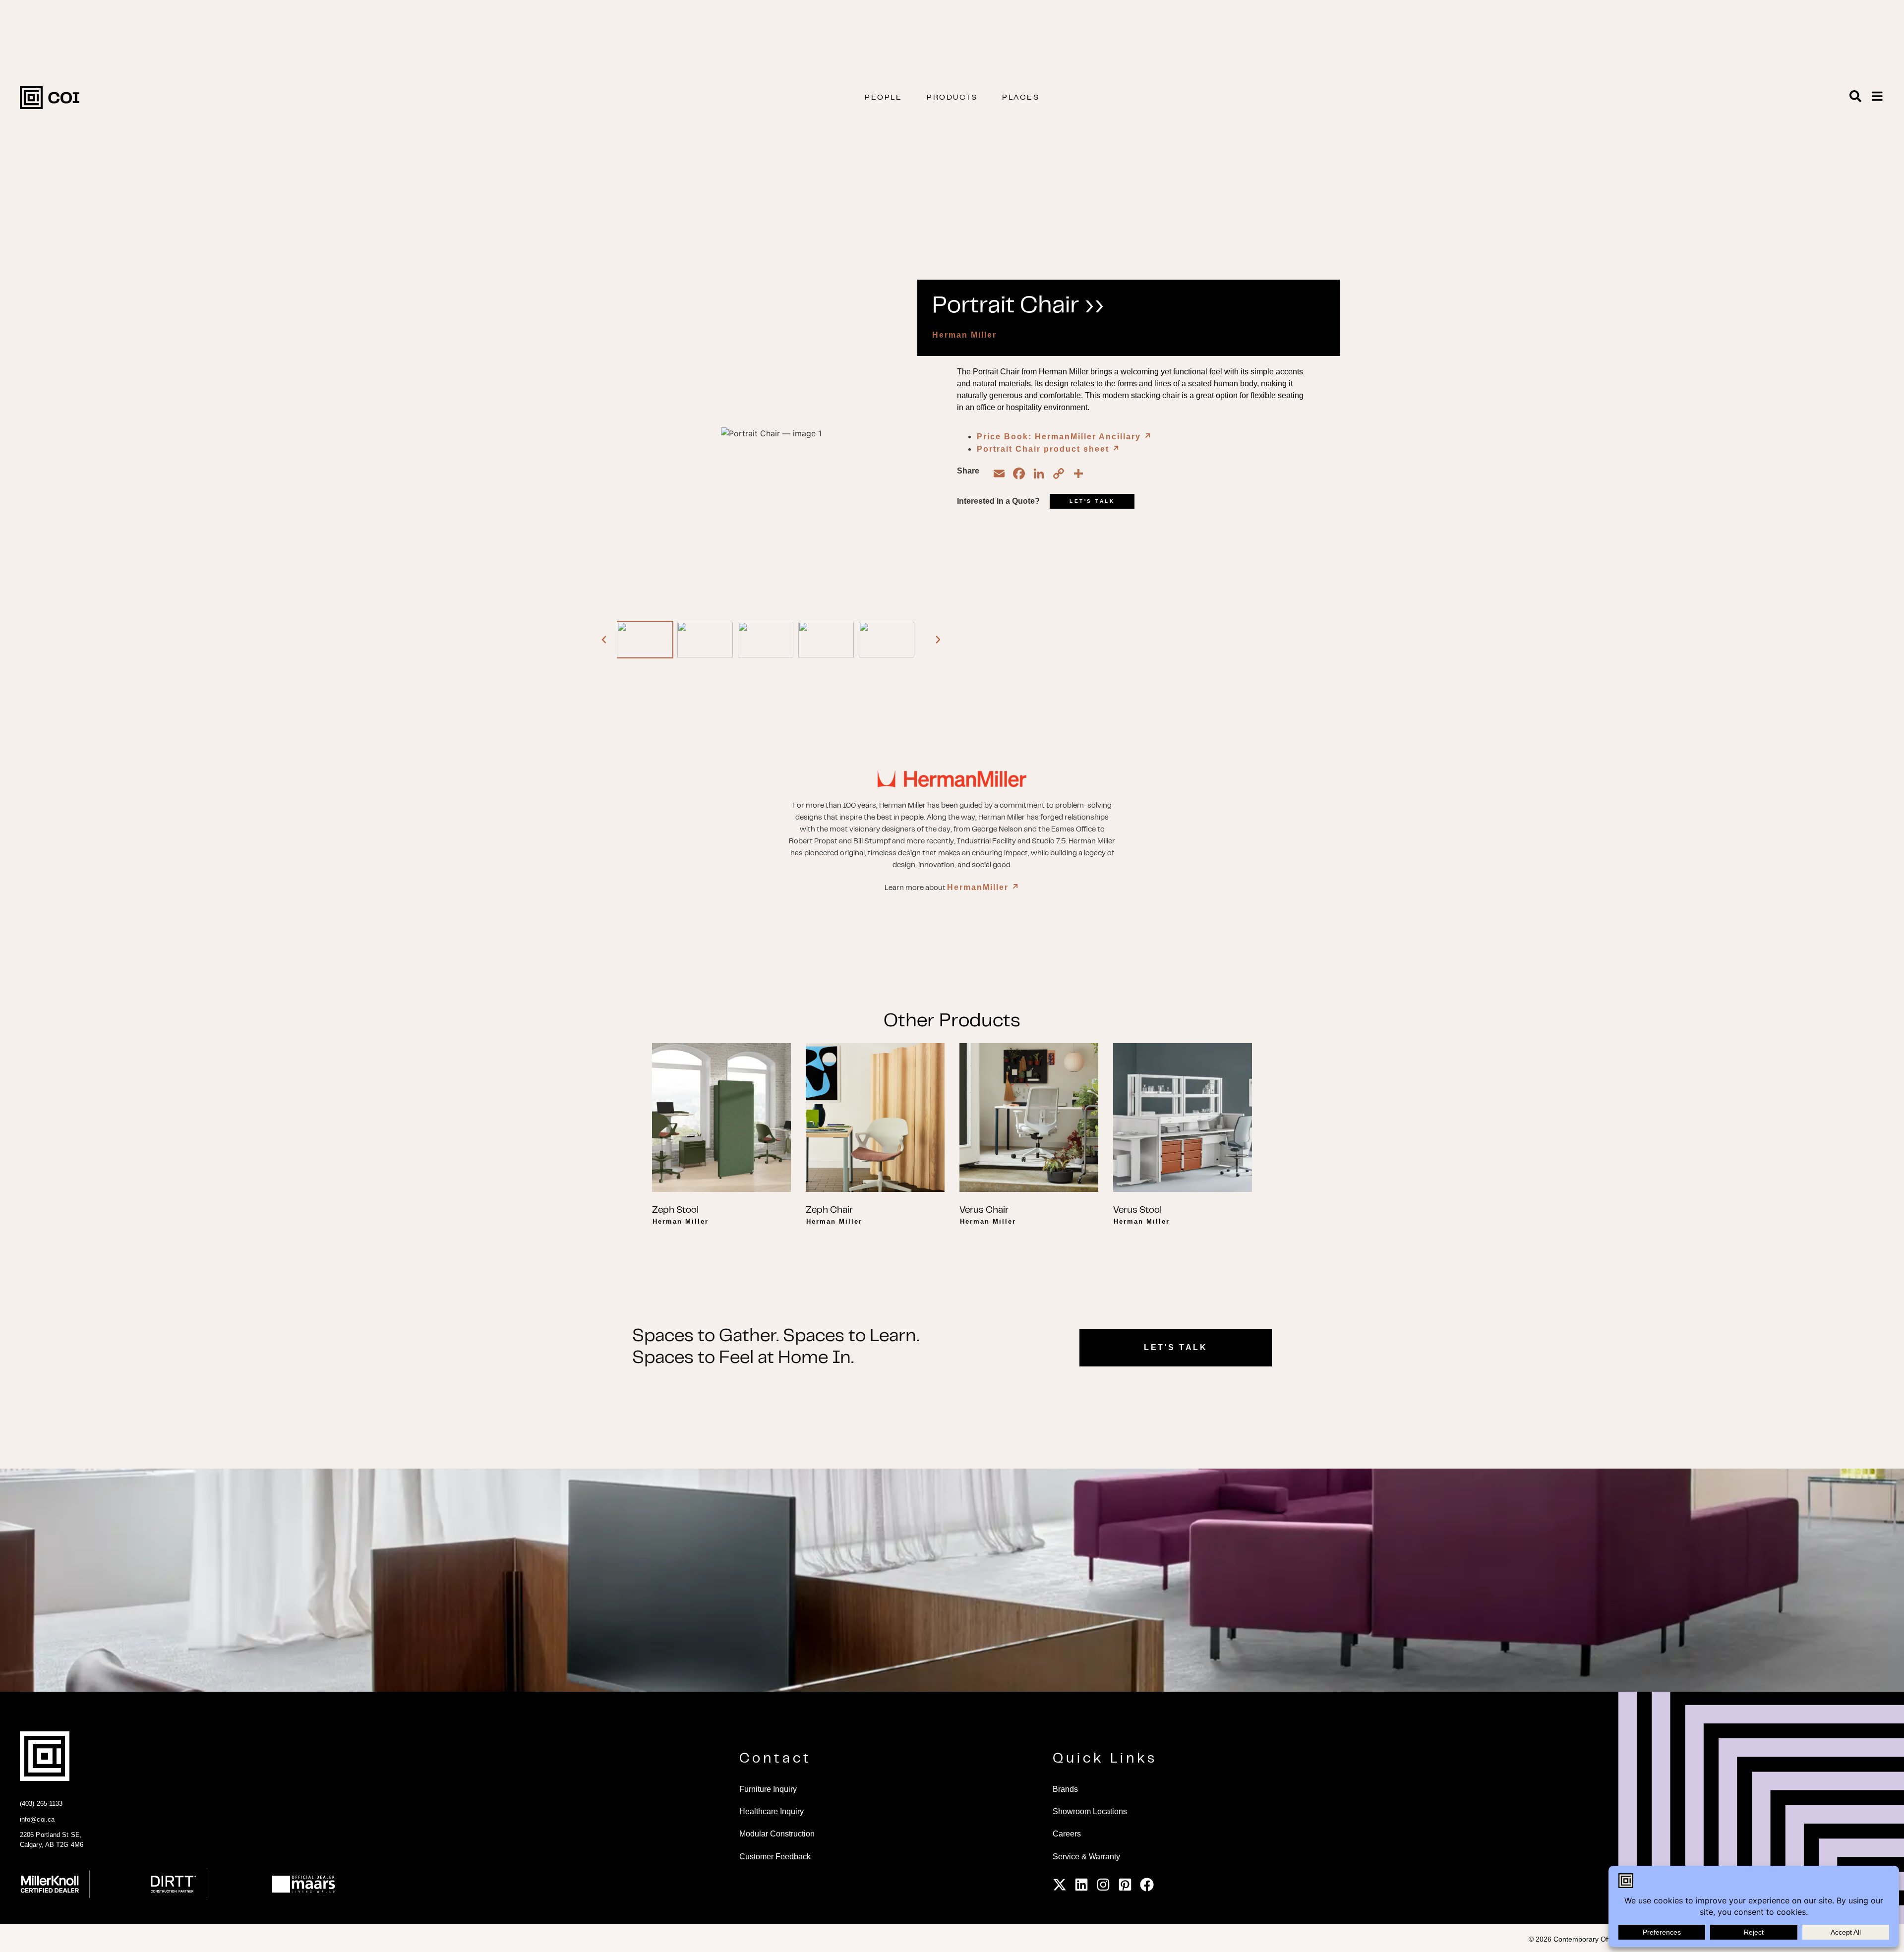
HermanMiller (983, 887)
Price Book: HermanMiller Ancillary (1065, 437)
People (883, 98)
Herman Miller (964, 335)
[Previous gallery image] (604, 640)
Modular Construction (777, 1834)
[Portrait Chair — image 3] (766, 640)
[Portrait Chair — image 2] (705, 640)
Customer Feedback (775, 1857)
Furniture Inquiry (768, 1789)
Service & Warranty (1086, 1857)
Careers (1067, 1834)
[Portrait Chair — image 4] (826, 640)
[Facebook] (1147, 1885)
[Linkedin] (1081, 1885)
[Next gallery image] (938, 640)
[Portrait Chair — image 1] (645, 640)
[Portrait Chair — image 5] (887, 640)
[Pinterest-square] (1125, 1885)
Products (952, 98)
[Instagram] (1103, 1885)
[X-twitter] (1060, 1885)
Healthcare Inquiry (772, 1811)
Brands (1065, 1789)
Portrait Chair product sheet (1049, 449)
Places (1021, 98)
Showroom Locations (1090, 1811)
